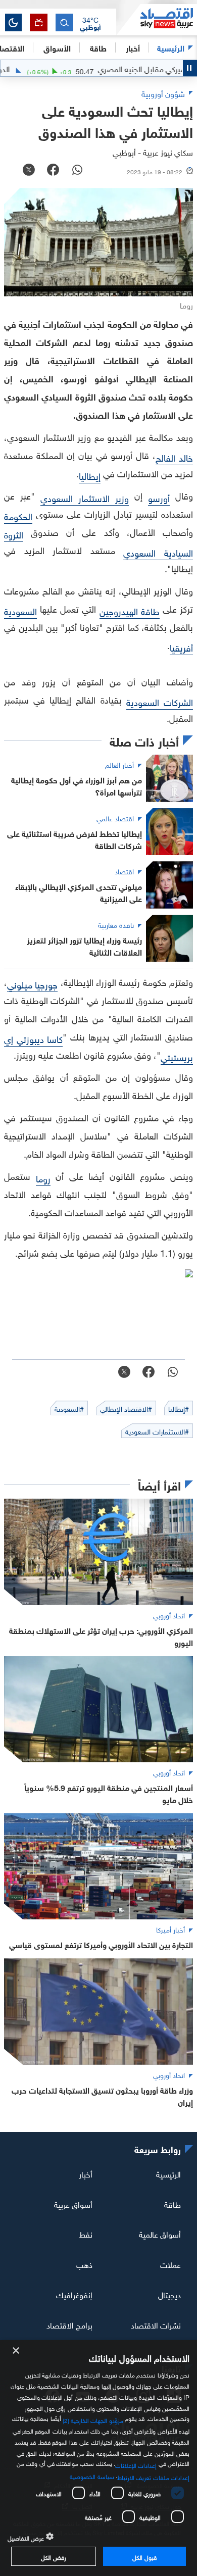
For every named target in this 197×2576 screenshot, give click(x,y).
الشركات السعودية (160, 701)
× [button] (16, 2351)
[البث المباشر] (39, 22)
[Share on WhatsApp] (77, 171)
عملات (170, 2264)
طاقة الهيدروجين (130, 610)
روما (43, 1178)
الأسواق (57, 47)
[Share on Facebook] (53, 171)
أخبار (86, 2173)
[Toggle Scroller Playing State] (190, 68)
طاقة (173, 2203)
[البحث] (64, 22)
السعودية (20, 610)
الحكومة (18, 515)
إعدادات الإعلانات (136, 2464)
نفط (86, 2234)
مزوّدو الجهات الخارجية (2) (93, 2419)
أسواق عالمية (160, 2234)
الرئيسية (171, 47)
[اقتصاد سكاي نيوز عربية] (157, 20)
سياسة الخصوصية (92, 2475)
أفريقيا (181, 647)
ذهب (84, 2264)
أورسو (159, 497)
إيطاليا (90, 475)
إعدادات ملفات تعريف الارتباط (153, 2476)
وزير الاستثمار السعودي (85, 497)
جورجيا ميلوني (32, 984)
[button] (90, 23)
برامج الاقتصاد (69, 2324)
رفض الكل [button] (53, 2556)
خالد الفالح (174, 457)
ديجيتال (169, 2294)
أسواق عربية (73, 2203)
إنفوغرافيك (74, 2294)
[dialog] (98, 2458)
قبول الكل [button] (144, 2556)
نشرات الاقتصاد (156, 2324)
